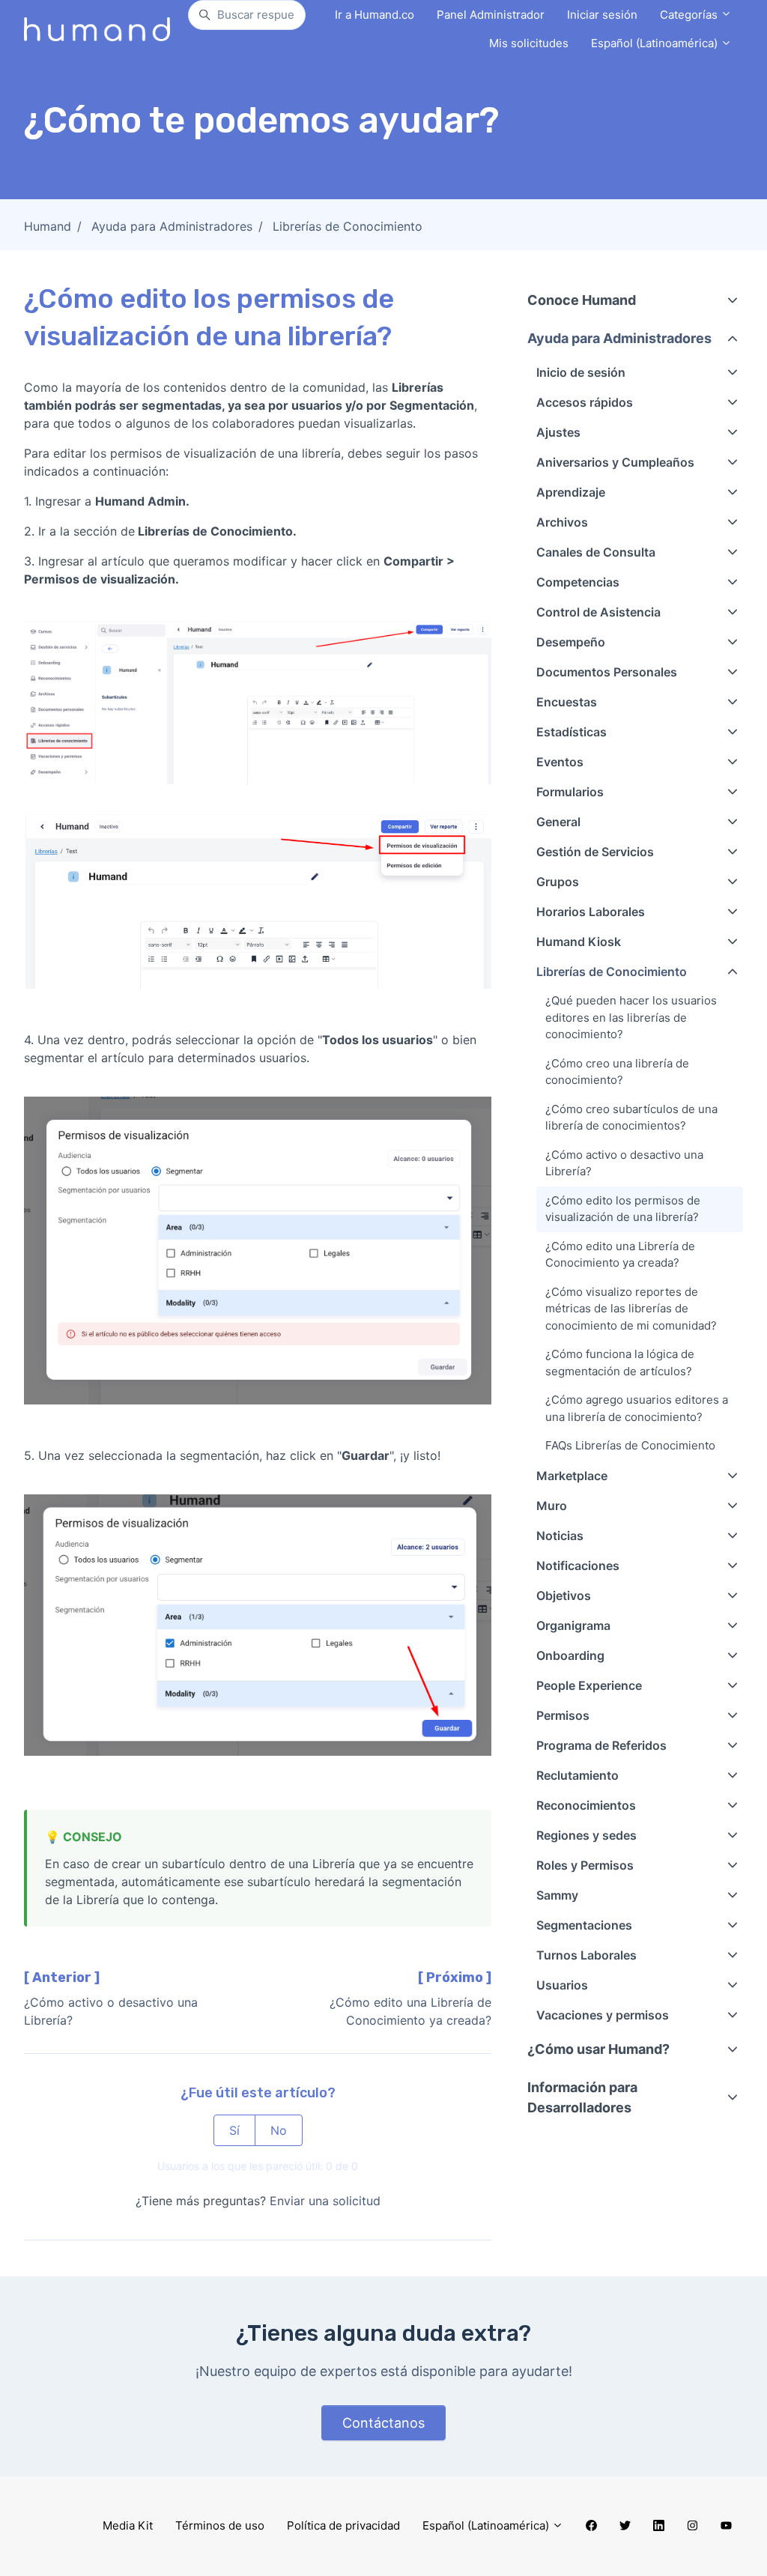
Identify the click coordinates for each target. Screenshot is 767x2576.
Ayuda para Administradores (172, 226)
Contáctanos (383, 2423)
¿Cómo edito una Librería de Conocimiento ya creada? (620, 1255)
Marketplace (572, 1476)
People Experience (589, 1685)
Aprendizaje (571, 492)
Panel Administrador (491, 15)
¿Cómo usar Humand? (598, 2049)
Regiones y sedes (586, 1835)
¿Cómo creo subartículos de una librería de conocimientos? (631, 1118)
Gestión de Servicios (595, 852)
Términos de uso (220, 2525)
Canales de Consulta (596, 552)
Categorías (690, 15)
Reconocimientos (586, 1805)
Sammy (557, 1895)
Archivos (562, 522)
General (558, 822)
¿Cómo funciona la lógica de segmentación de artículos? (620, 1363)
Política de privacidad (343, 2525)
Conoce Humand (582, 300)
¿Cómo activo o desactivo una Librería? (624, 1163)
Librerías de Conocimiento (348, 226)
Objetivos (564, 1595)
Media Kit (128, 2525)
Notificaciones (578, 1566)
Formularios (570, 792)
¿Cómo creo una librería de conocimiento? (617, 1072)
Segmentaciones (584, 1925)
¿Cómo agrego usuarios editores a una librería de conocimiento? (637, 1408)
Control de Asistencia (598, 612)
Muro (552, 1506)
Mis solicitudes (529, 43)
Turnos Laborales (586, 1955)
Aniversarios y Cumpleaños (615, 462)
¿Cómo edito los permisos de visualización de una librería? (623, 1209)
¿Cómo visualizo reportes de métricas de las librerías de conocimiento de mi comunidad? (631, 1309)
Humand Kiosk (579, 942)
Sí (234, 2130)
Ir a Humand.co (375, 15)
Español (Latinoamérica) (656, 43)
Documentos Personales (607, 672)
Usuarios (562, 1985)
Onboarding (570, 1655)
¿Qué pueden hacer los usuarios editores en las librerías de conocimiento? (631, 1017)
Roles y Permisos (585, 1865)
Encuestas (567, 702)
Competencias (578, 582)
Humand (48, 226)
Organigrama (573, 1625)
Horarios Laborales (591, 912)
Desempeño (571, 642)
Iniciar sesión (602, 15)
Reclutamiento (577, 1775)
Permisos (563, 1715)
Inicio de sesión (581, 372)
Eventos (560, 762)
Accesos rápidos (585, 402)
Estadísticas (572, 732)
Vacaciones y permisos (603, 2015)
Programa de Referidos (601, 1745)
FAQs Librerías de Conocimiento (630, 1445)
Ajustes (558, 432)
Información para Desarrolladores (582, 2097)
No (279, 2130)
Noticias (560, 1536)
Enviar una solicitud (325, 2201)
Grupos (558, 882)
